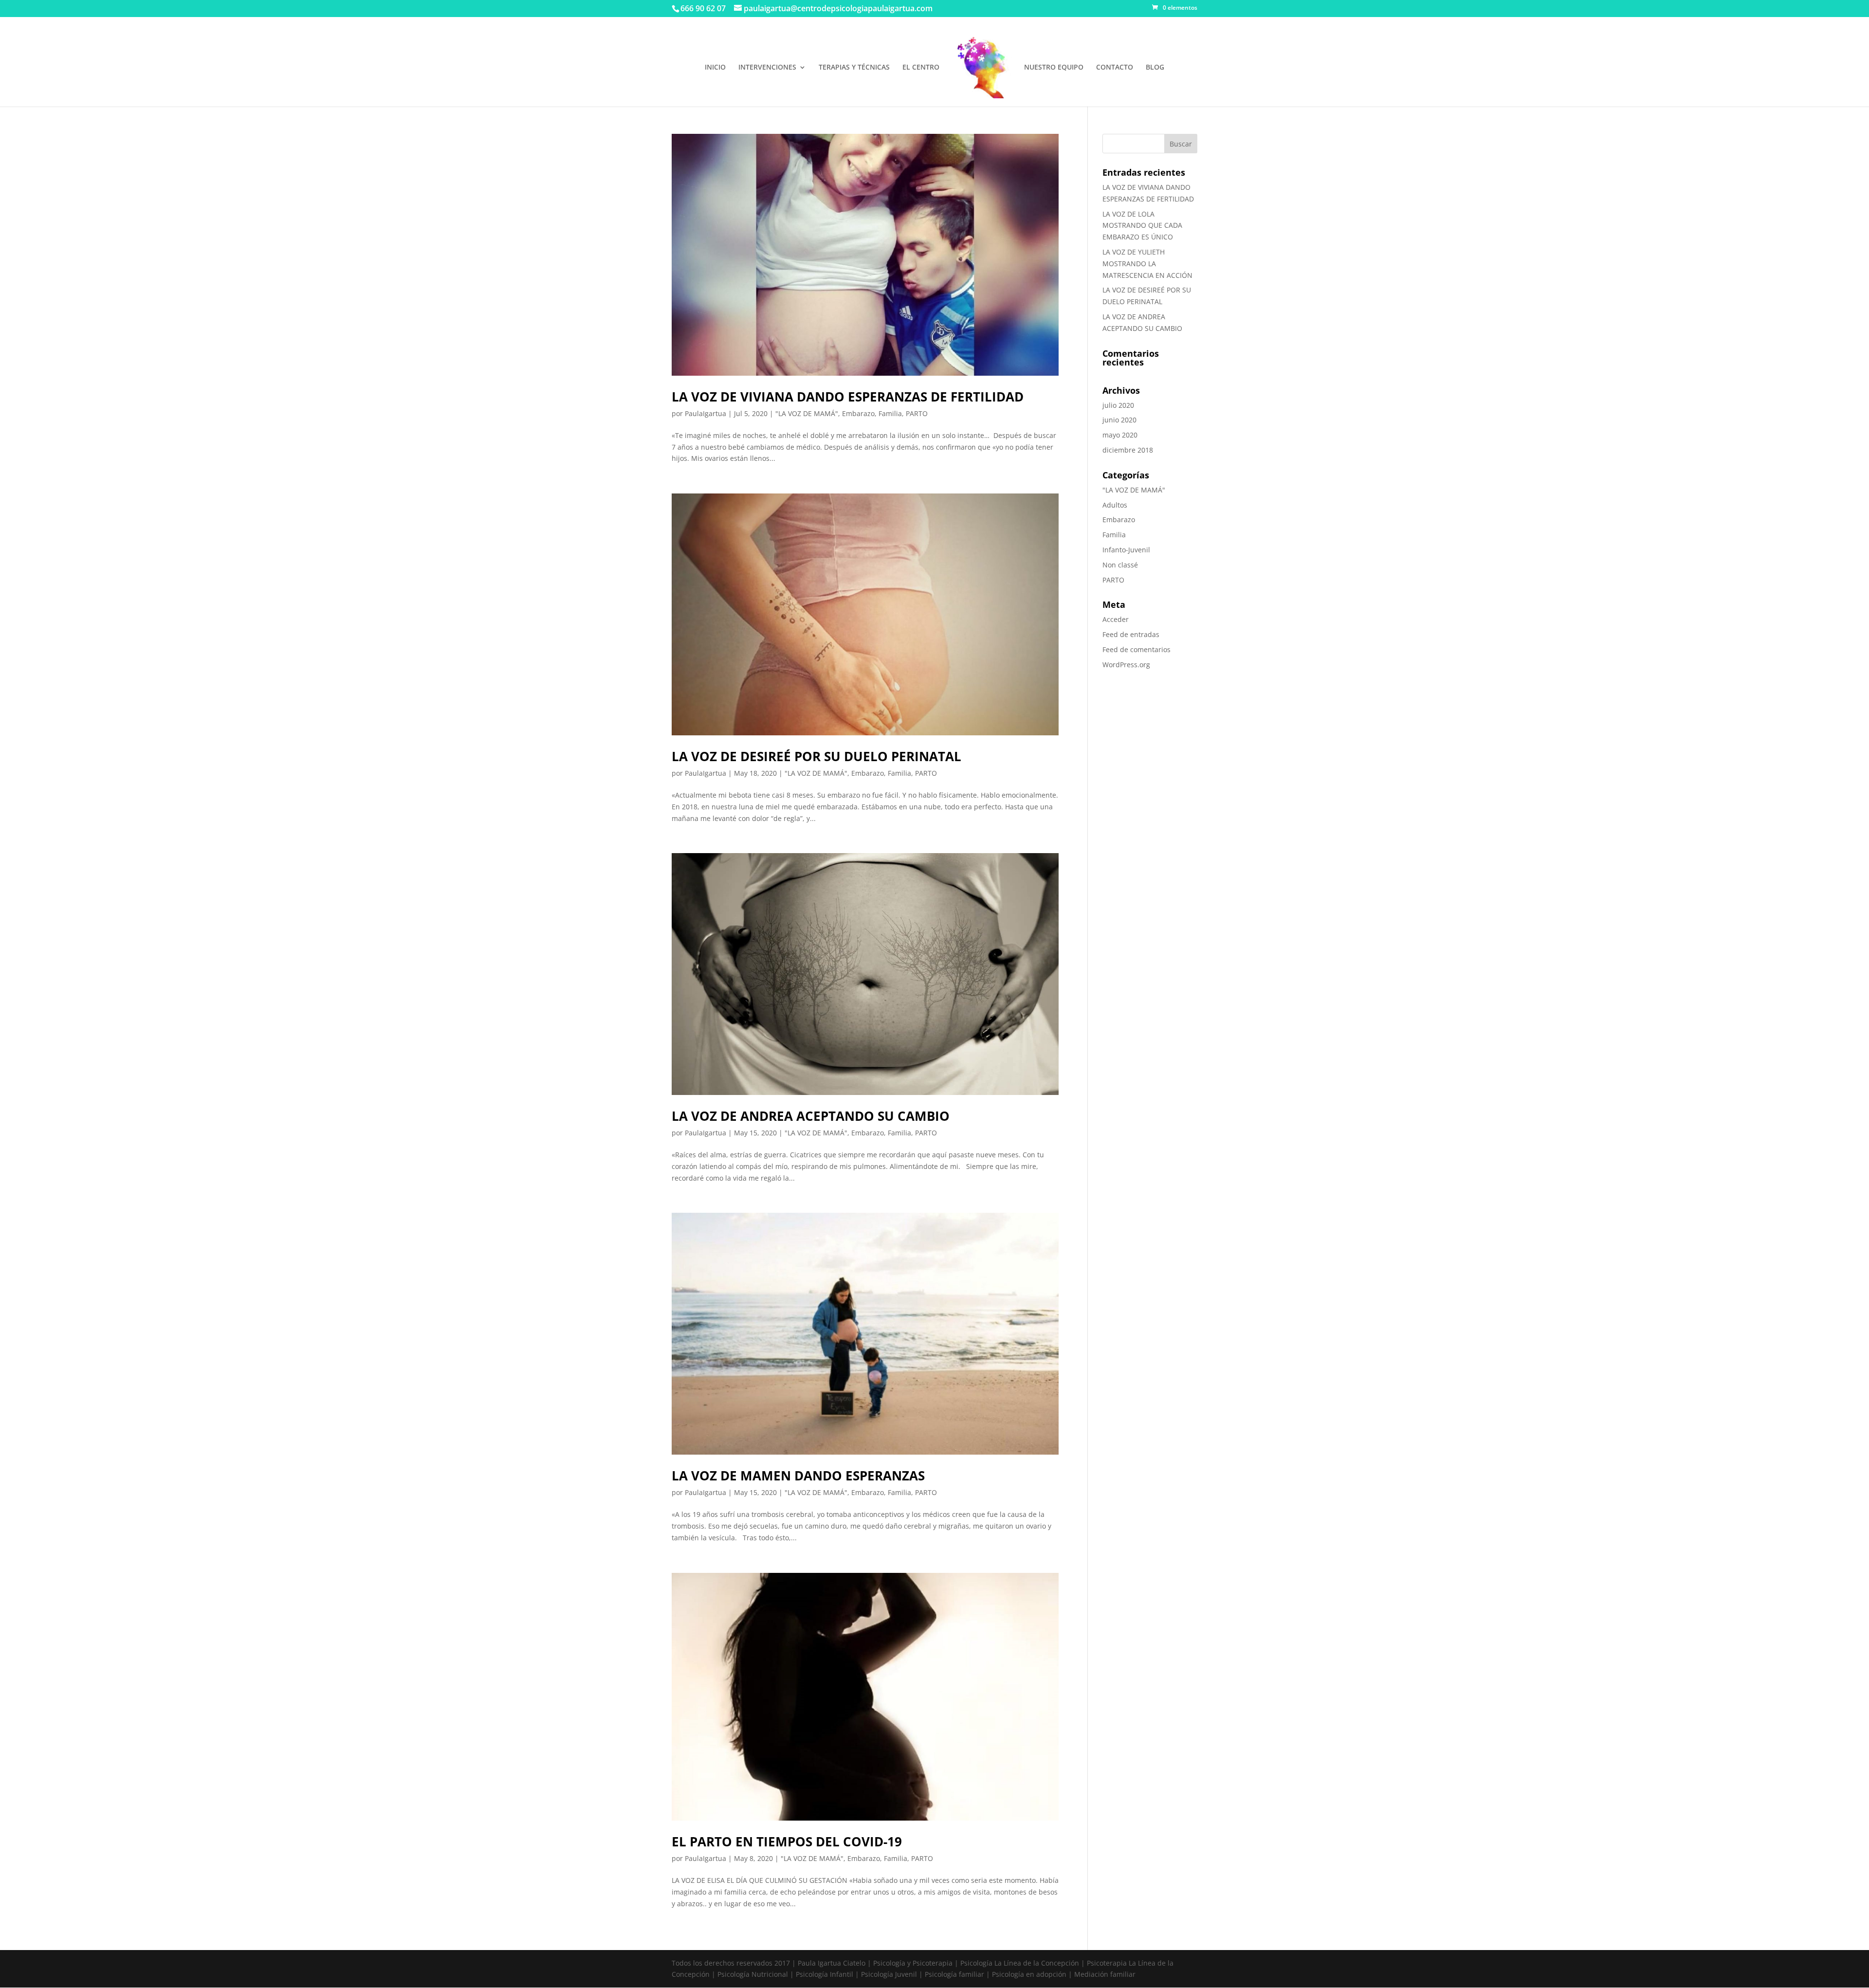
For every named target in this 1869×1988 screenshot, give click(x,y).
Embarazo (858, 413)
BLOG (1155, 68)
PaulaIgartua (705, 413)
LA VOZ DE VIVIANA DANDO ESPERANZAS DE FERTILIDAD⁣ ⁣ (849, 397)
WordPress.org (1126, 665)
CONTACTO (1115, 68)
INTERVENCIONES (767, 68)
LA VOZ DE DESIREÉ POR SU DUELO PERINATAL (816, 756)
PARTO (917, 413)
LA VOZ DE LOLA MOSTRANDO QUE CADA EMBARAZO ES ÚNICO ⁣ (1142, 226)
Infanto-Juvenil (1126, 550)
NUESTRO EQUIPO (1054, 68)
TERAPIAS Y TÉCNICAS (854, 68)
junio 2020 (1119, 420)
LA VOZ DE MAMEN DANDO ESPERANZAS (798, 1476)
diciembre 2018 (1128, 450)
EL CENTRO (921, 68)
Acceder (1116, 619)
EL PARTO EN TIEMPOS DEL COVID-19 (787, 1842)
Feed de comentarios (1136, 649)
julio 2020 (1118, 405)
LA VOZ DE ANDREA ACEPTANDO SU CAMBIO (811, 1116)
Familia (890, 413)
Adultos (1115, 505)
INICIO (715, 68)
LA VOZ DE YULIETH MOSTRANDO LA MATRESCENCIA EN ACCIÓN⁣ (1147, 264)
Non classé (1120, 565)
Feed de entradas (1131, 634)
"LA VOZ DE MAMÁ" (807, 413)
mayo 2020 (1120, 435)
